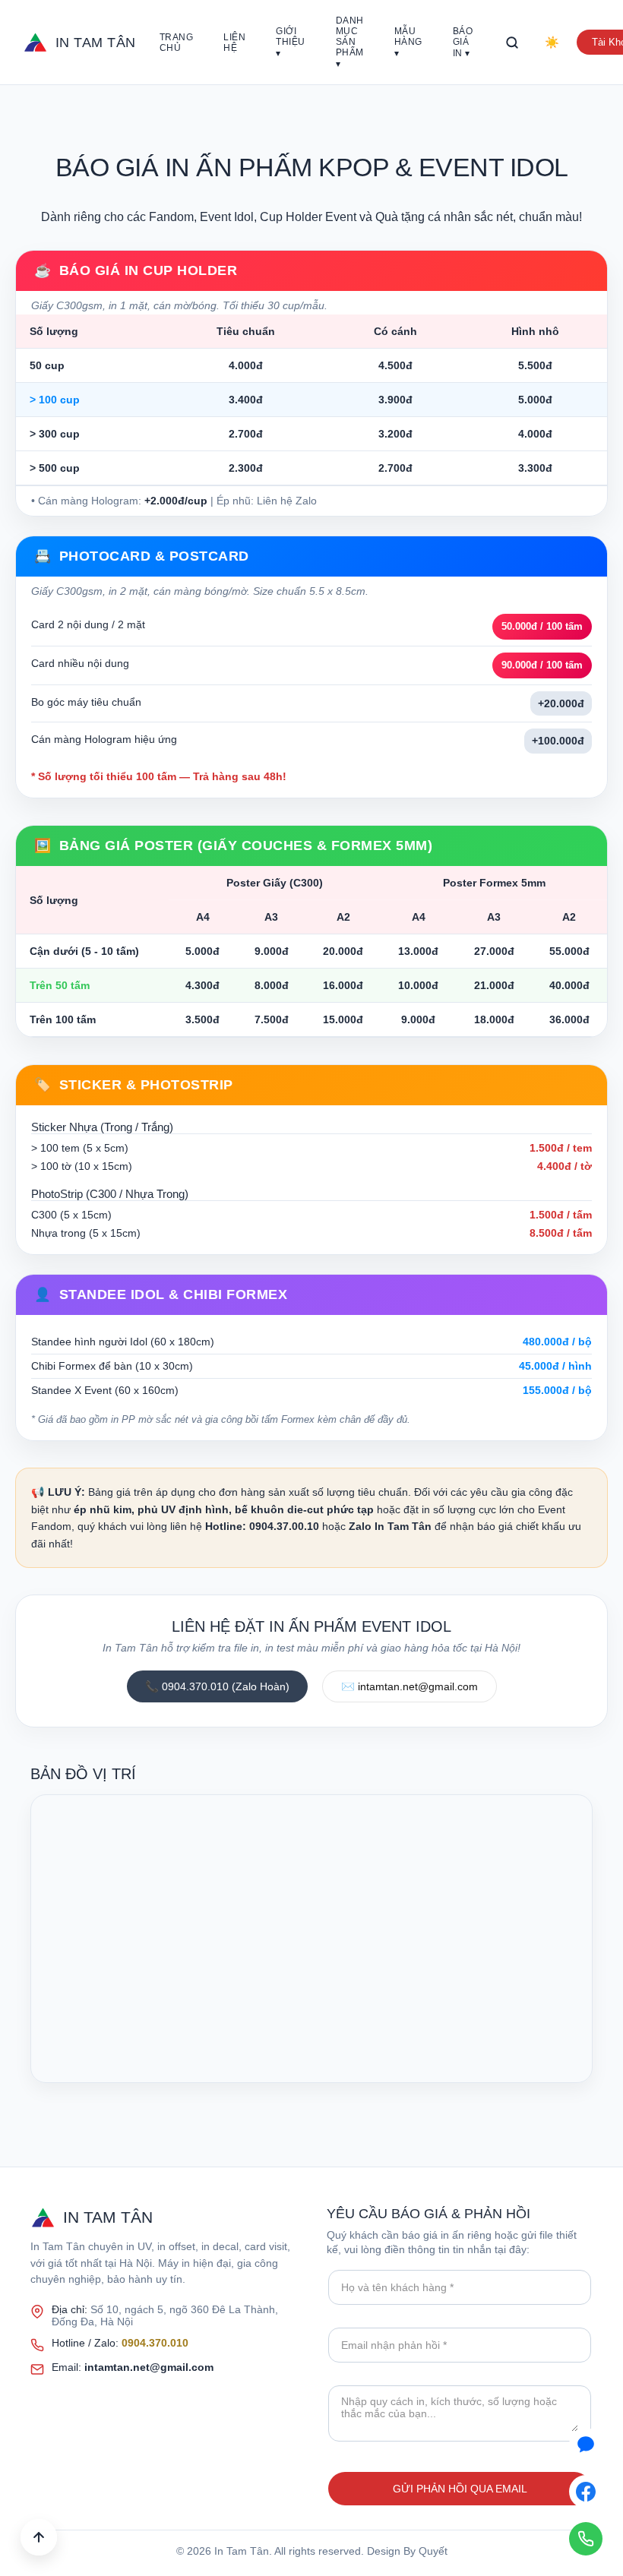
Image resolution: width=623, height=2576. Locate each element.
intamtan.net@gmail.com (149, 2367)
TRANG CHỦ (177, 43)
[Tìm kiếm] (512, 43)
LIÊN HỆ (234, 43)
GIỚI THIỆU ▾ (291, 42)
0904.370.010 (155, 2343)
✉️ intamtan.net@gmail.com (410, 1686)
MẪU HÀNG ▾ (408, 42)
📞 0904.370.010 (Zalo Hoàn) (217, 1686)
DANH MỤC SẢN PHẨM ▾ (350, 42)
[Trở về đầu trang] (39, 2537)
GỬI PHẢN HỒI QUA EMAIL (460, 2489)
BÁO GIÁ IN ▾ (463, 42)
